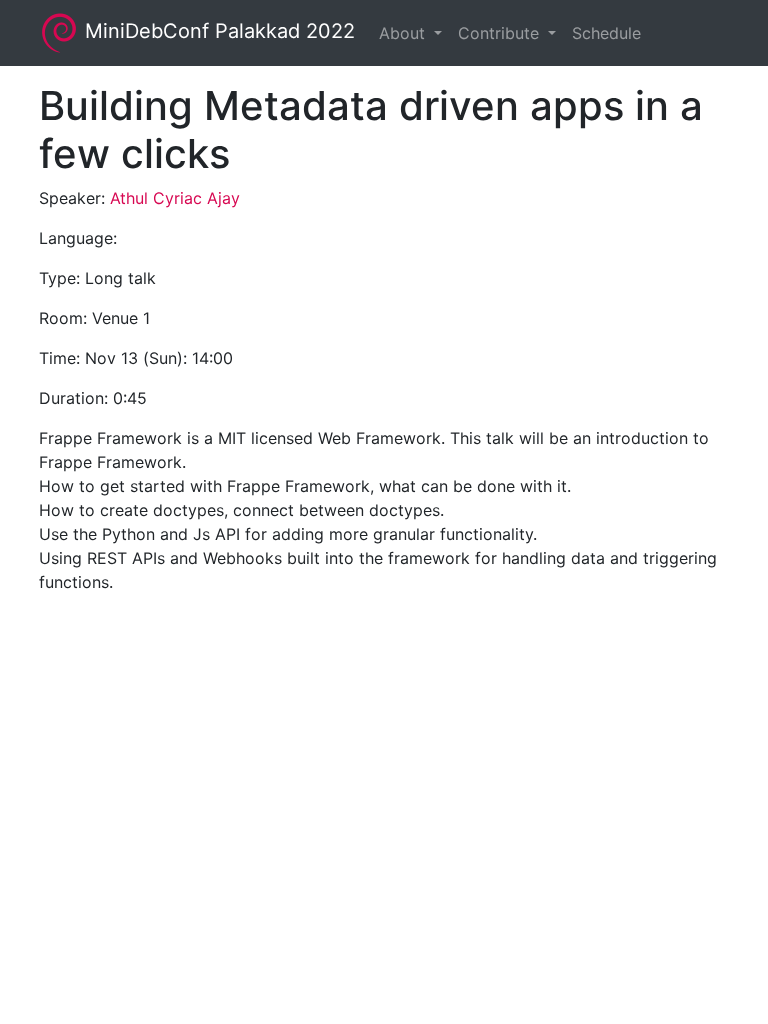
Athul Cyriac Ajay (175, 198)
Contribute (501, 33)
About (404, 33)
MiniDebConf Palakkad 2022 (217, 31)
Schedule (606, 33)
